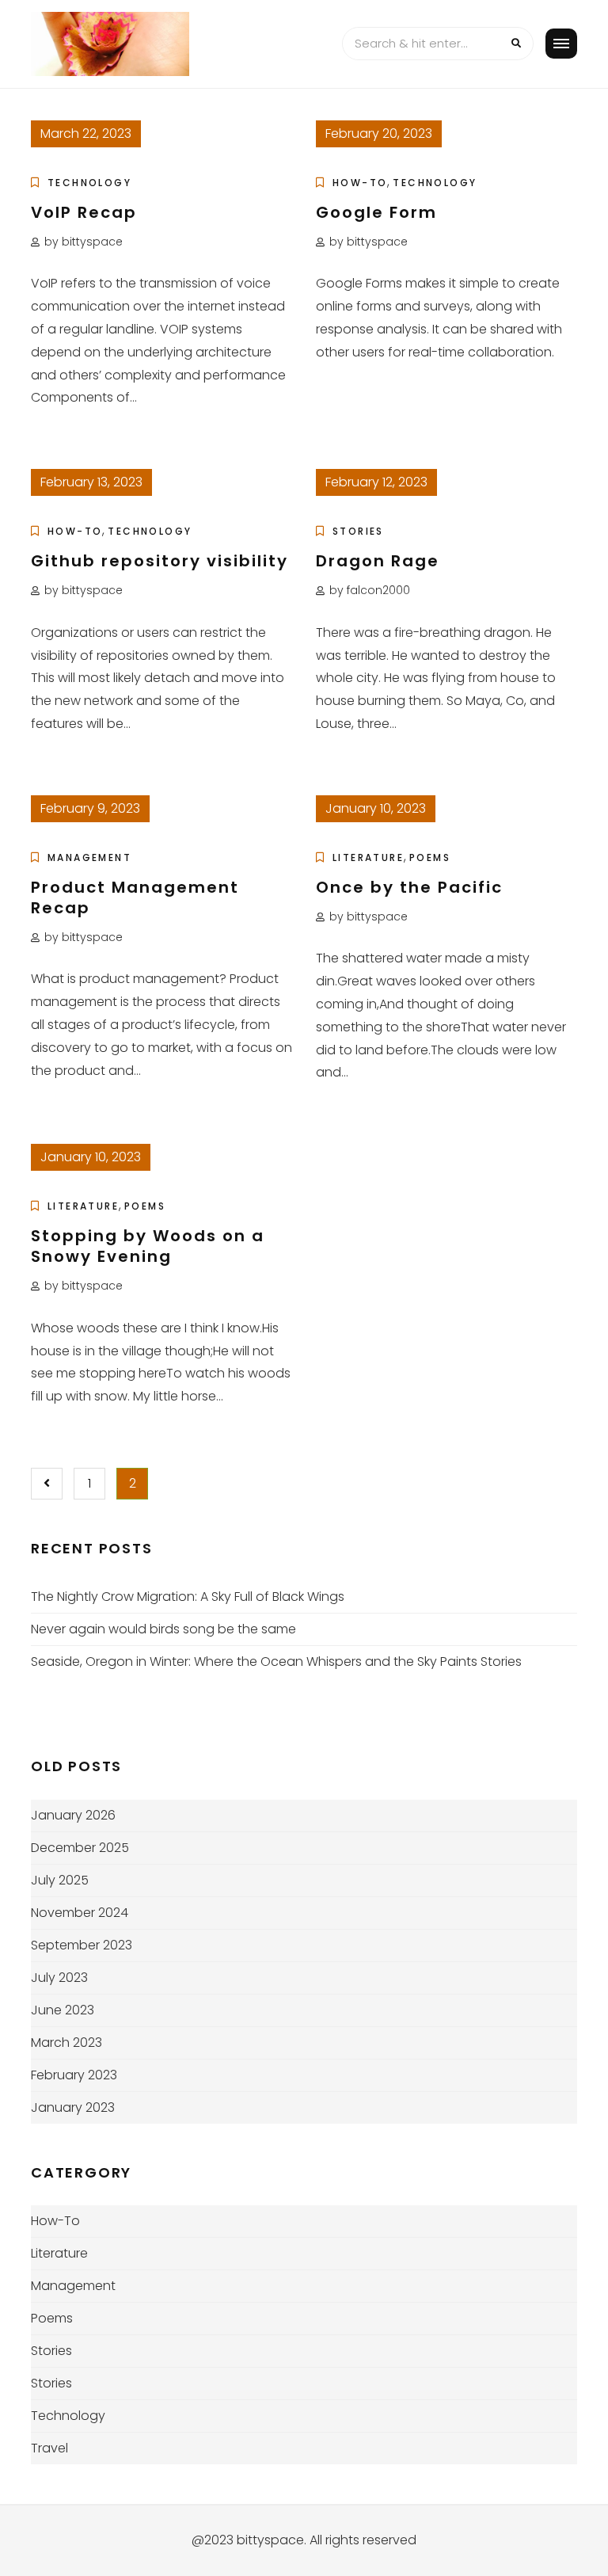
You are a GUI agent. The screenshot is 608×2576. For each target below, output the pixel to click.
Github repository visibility (160, 561)
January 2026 (73, 1815)
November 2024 (80, 1913)
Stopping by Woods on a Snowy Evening (148, 1246)
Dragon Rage (378, 561)
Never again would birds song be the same (163, 1629)
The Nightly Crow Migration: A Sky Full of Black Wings (188, 1597)
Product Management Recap (135, 897)
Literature (368, 857)
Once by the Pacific (409, 887)
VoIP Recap (84, 212)
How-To (360, 183)
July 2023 (59, 1978)
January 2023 (73, 2107)
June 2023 (63, 2010)
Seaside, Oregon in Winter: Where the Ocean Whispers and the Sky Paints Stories (276, 1661)
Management (89, 857)
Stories (358, 531)
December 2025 (80, 1848)
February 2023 (74, 2075)
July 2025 (60, 1880)
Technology (89, 183)
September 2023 (82, 1945)
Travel (49, 2448)
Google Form (376, 212)
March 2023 (66, 2043)
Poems (430, 857)
